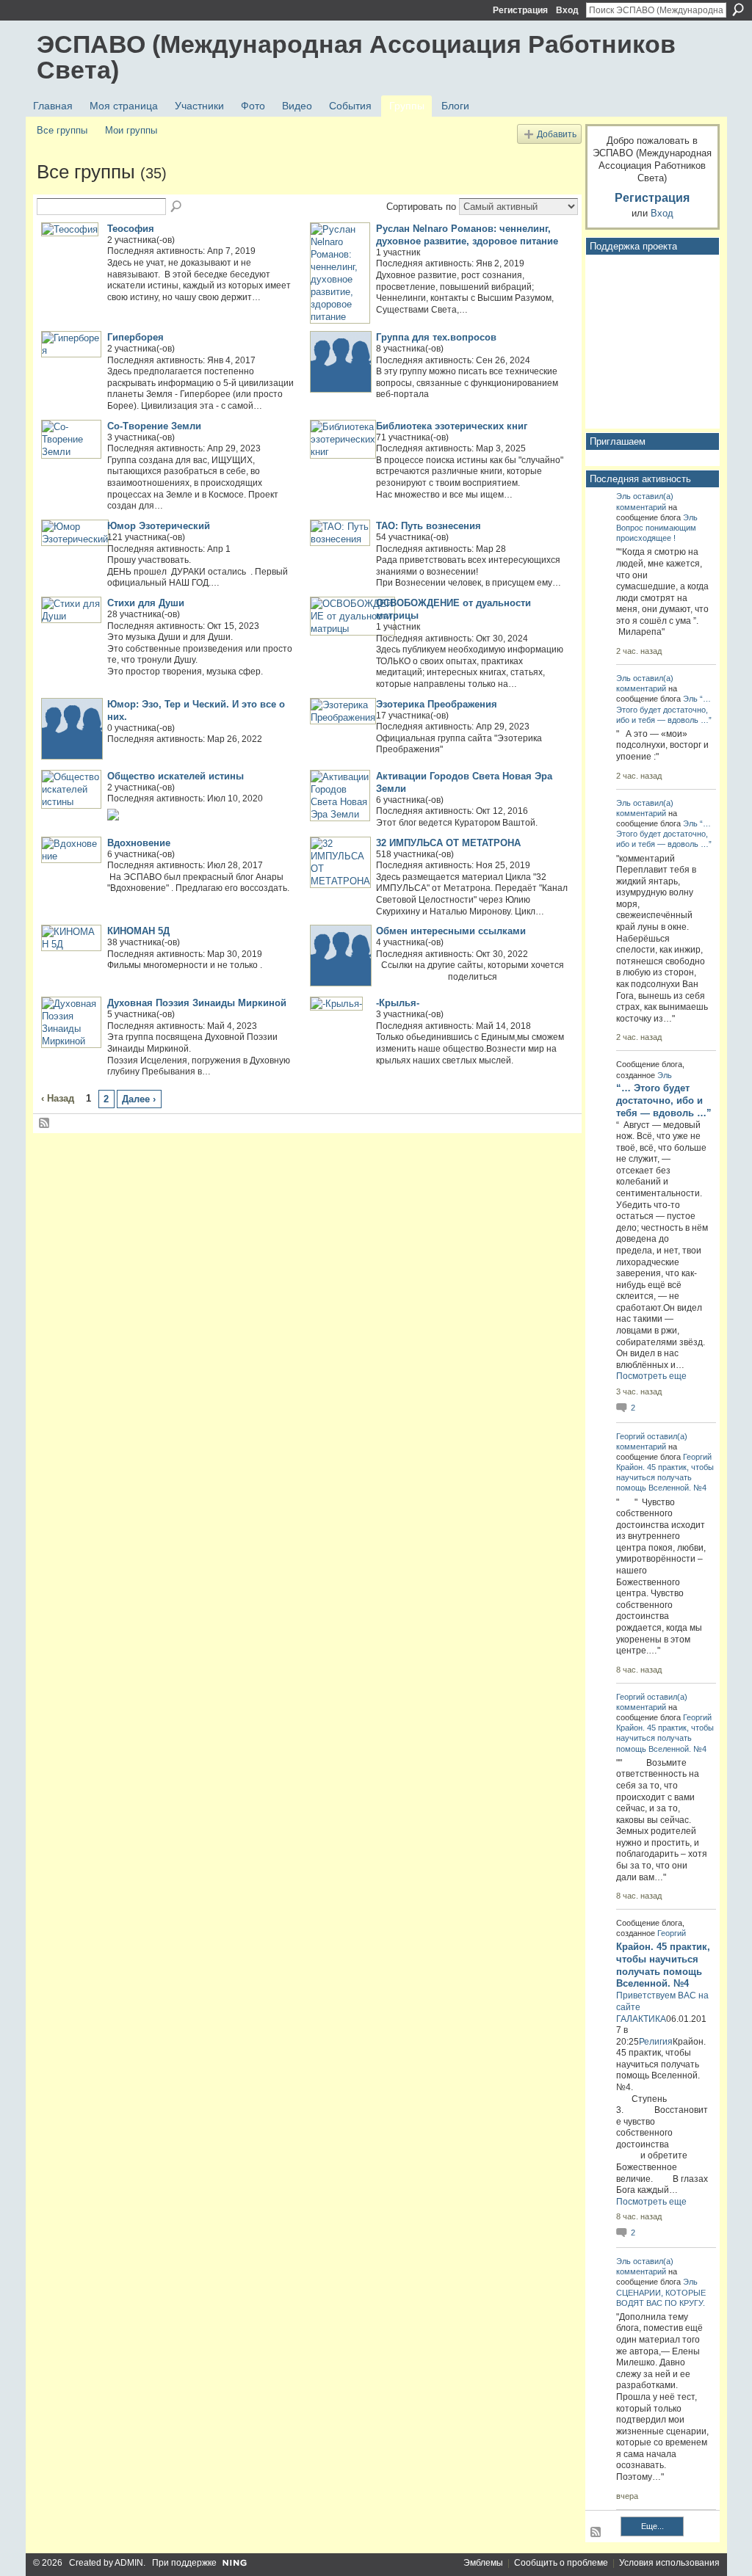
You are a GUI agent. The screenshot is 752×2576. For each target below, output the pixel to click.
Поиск (738, 10)
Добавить (557, 134)
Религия (656, 2042)
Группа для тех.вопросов (436, 337)
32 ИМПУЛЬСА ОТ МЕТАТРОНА (448, 843)
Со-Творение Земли (154, 426)
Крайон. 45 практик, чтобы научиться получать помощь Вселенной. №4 (665, 1477)
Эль (623, 496)
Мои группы (131, 130)
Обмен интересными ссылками (451, 931)
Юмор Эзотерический (159, 526)
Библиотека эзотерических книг (452, 426)
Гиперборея (135, 337)
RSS (45, 1124)
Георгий (630, 1436)
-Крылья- (398, 1003)
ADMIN (129, 2563)
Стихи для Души (146, 603)
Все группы (62, 130)
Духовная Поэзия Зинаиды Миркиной (197, 1003)
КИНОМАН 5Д (138, 931)
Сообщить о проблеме (561, 2563)
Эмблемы (483, 2563)
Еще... (652, 2526)
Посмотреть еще (651, 1376)
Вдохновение (139, 843)
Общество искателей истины (176, 776)
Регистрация (520, 10)
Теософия (131, 229)
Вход (567, 10)
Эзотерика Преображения (437, 704)
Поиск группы (177, 207)
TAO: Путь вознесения (429, 526)
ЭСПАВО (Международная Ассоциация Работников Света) (356, 57)
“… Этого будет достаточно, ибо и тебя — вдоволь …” (664, 709)
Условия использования (669, 2563)
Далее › (139, 1099)
